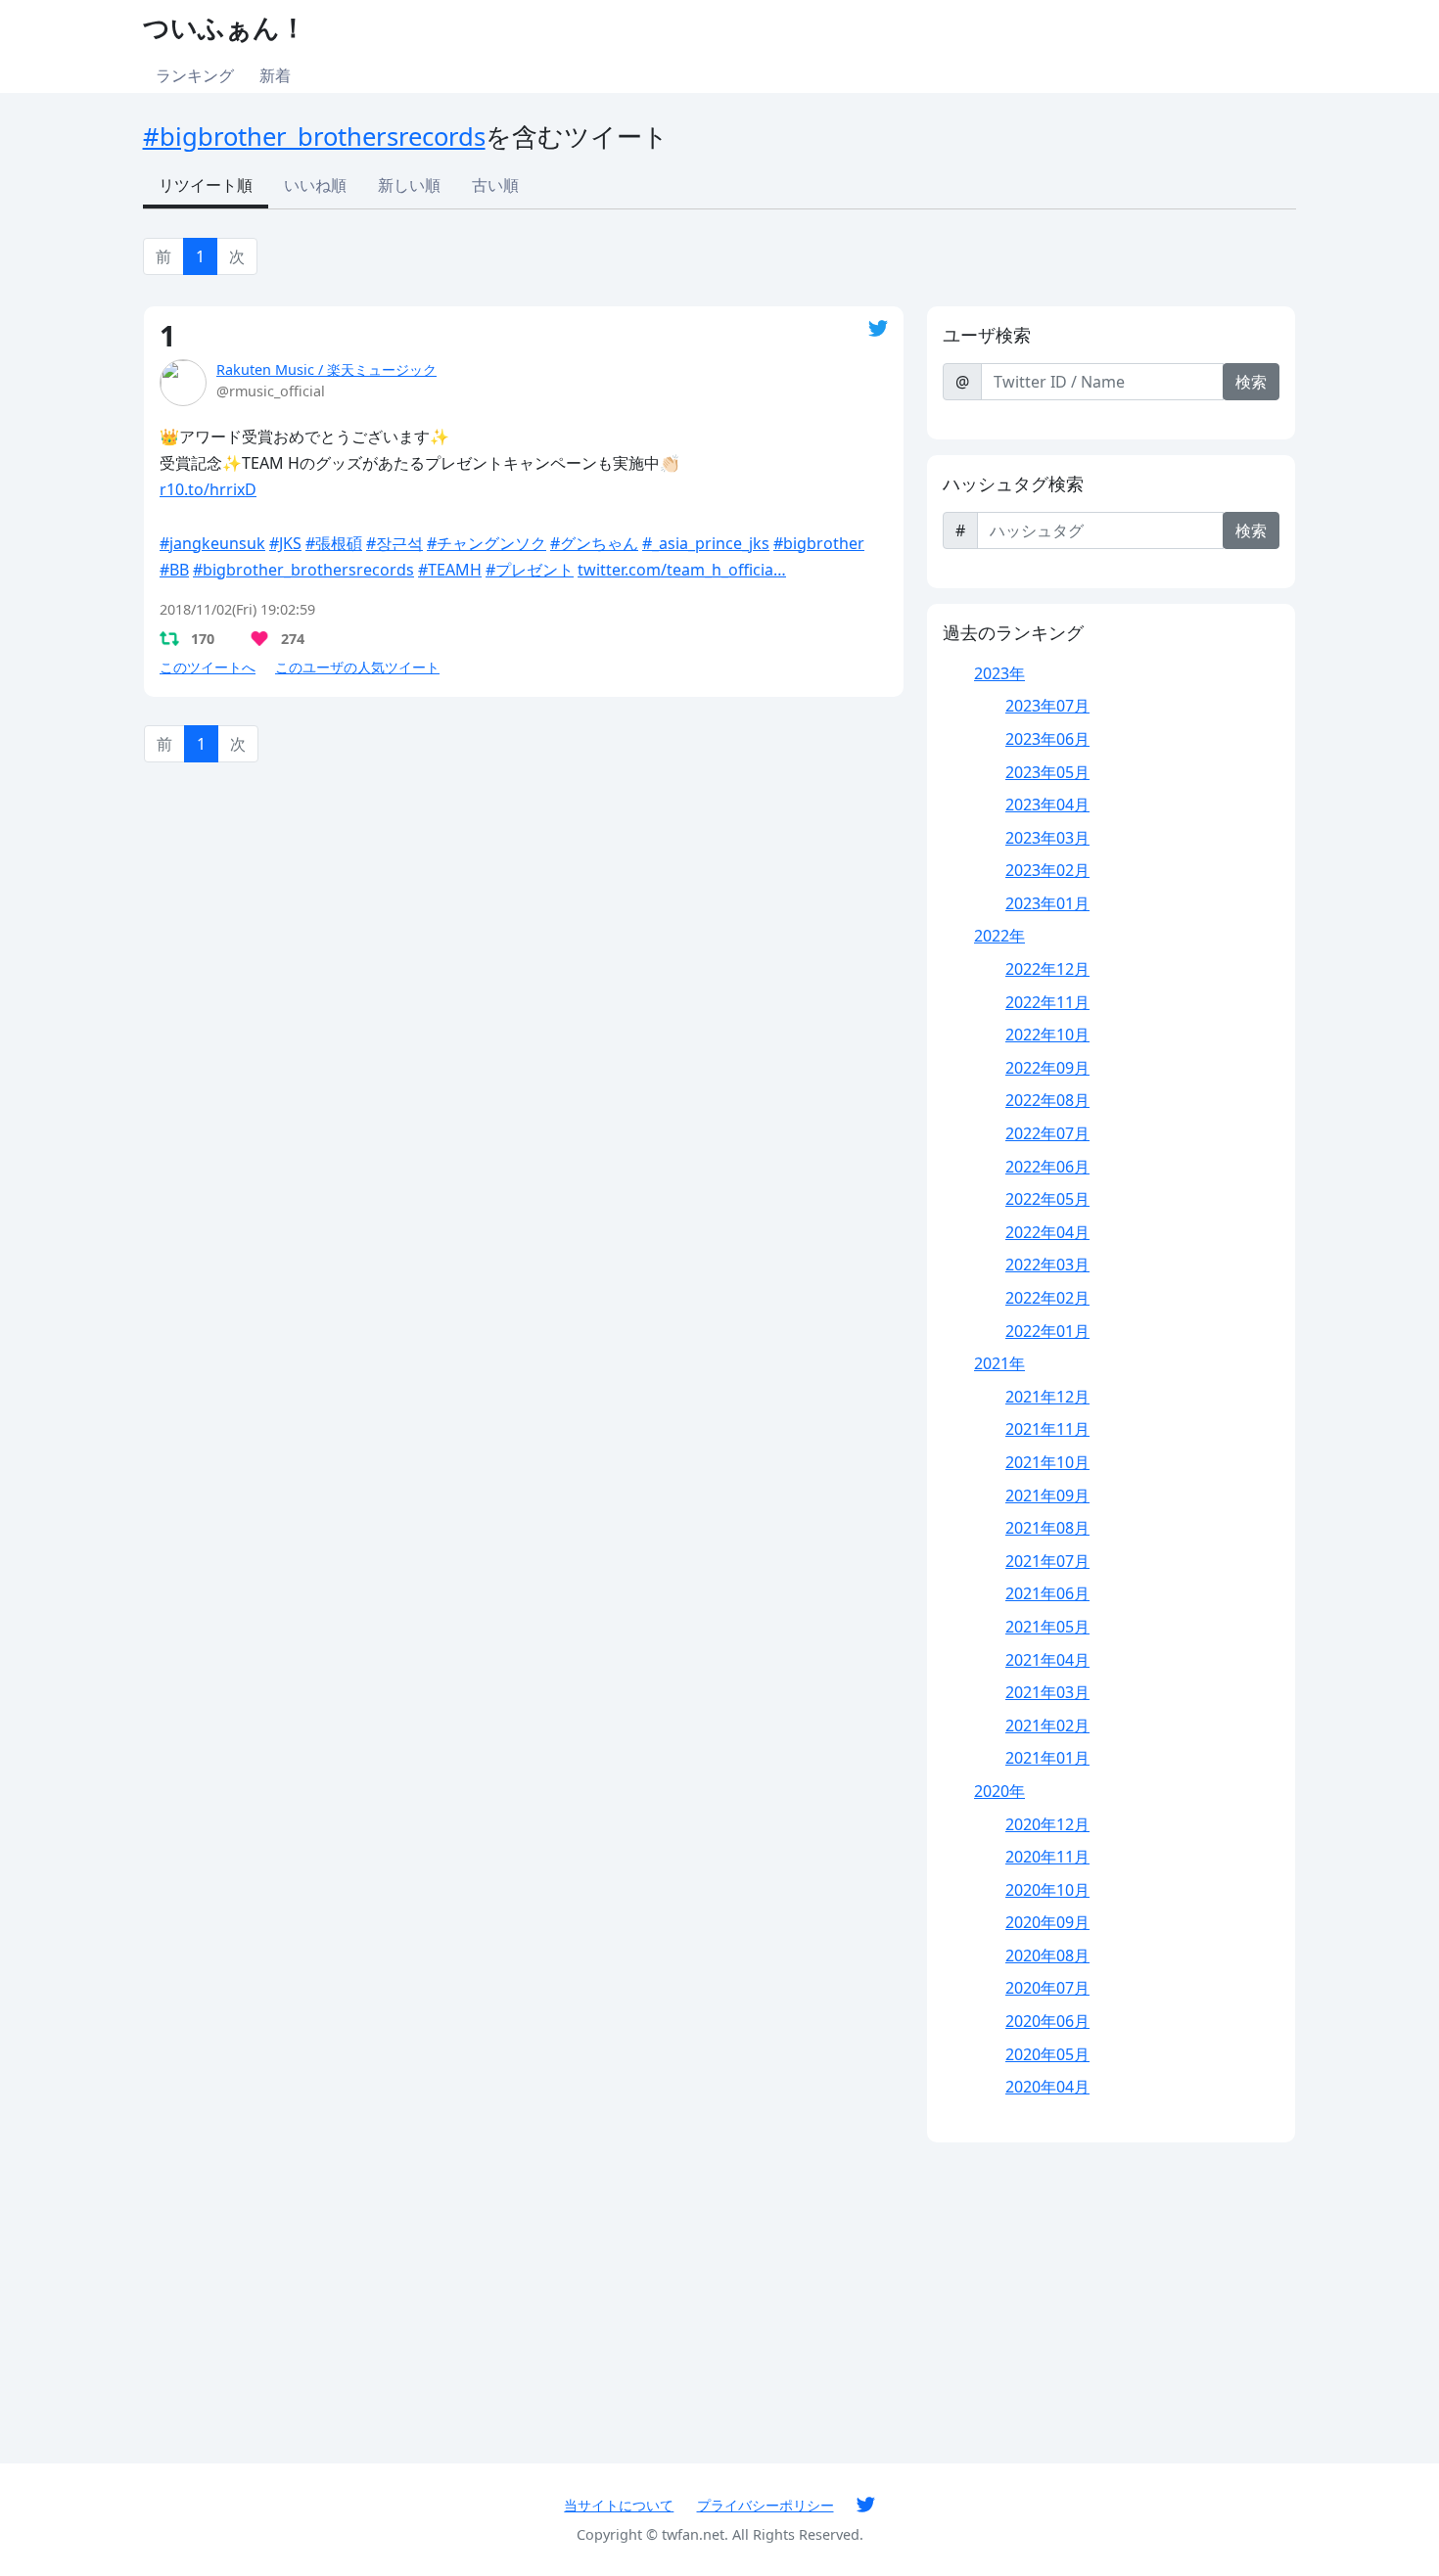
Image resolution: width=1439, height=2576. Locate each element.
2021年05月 (1047, 1627)
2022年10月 (1047, 1035)
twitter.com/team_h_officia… (682, 570)
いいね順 (315, 185)
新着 (275, 75)
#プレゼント (530, 570)
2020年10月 (1047, 1890)
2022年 (999, 936)
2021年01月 (1047, 1758)
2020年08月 (1047, 1955)
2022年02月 (1047, 1298)
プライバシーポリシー (766, 2505)
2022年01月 (1047, 1331)
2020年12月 (1047, 1824)
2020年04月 (1047, 2087)
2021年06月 (1047, 1593)
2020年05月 (1047, 2054)
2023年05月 (1047, 772)
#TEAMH (450, 570)
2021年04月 (1047, 1660)
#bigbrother (819, 543)
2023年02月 (1047, 870)
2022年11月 (1047, 1002)
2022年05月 (1047, 1199)
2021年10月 (1047, 1462)
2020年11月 (1047, 1857)
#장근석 (395, 543)
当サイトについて (619, 2505)
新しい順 (409, 185)
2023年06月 (1047, 739)
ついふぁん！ (225, 27)
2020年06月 (1047, 2021)
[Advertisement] (524, 928)
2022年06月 (1047, 1167)
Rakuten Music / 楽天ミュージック (326, 369)
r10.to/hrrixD (208, 489)
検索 (1251, 382)
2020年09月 (1047, 1922)
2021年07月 (1047, 1561)
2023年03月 (1047, 838)
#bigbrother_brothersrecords (314, 137)
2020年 (999, 1791)
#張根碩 (334, 543)
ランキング (195, 75)
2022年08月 (1047, 1100)
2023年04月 (1047, 805)
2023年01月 (1047, 903)
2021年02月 (1047, 1725)
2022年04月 (1047, 1232)
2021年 (999, 1363)
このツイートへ (208, 667)
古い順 (495, 185)
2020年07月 (1047, 1988)
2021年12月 (1047, 1397)
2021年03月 (1047, 1692)
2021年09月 (1047, 1495)
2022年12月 (1047, 969)
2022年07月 (1047, 1133)
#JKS (285, 543)
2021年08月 (1047, 1528)
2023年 (999, 673)
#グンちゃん (594, 543)
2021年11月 (1047, 1429)
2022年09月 (1047, 1068)
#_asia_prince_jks (706, 543)
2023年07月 (1047, 706)
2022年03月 (1047, 1265)
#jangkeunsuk (212, 543)
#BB (174, 570)
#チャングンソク (487, 543)
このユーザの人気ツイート (357, 667)
